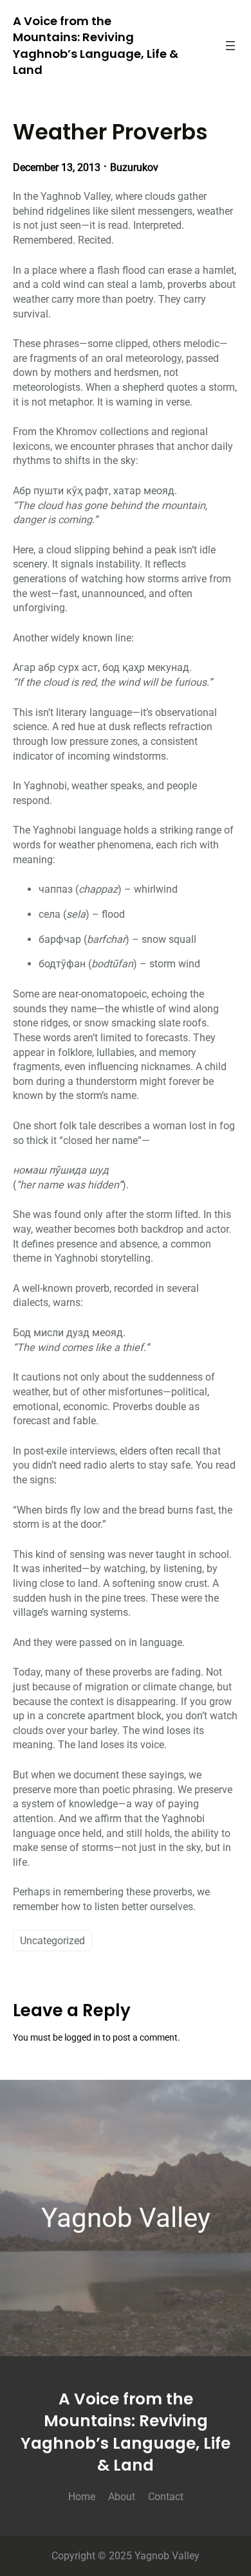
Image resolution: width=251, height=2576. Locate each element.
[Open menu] (230, 46)
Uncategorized (52, 1941)
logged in (82, 2038)
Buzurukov (134, 167)
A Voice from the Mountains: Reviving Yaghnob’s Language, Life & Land (96, 45)
